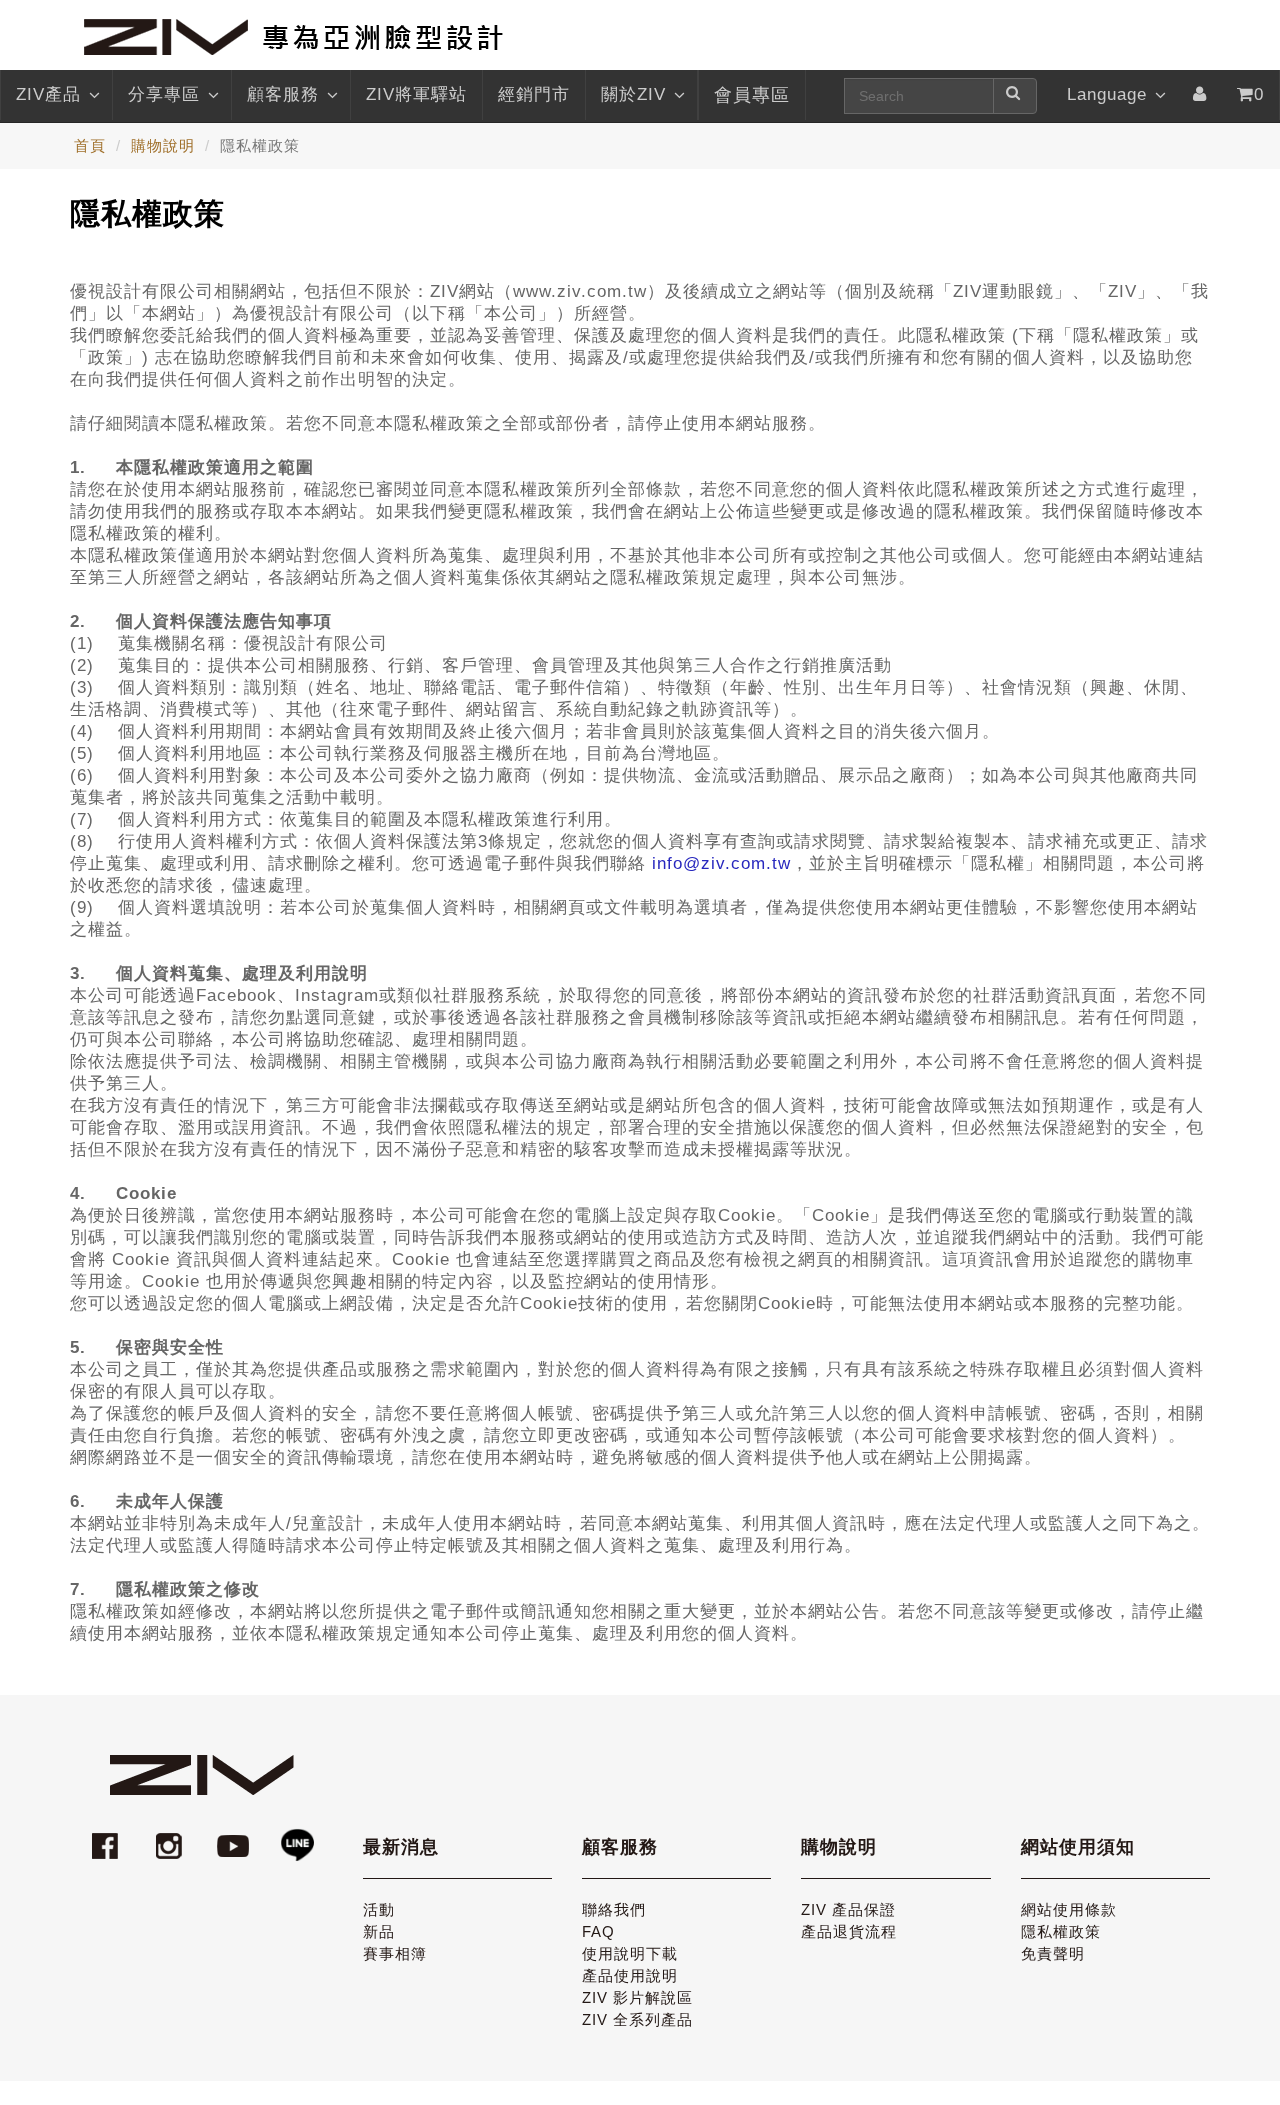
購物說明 (163, 145)
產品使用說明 (630, 1975)
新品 (379, 1931)
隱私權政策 (1061, 1931)
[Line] (297, 1836)
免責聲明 (1053, 1953)
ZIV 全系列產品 (637, 2019)
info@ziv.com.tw (721, 863)
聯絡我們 (614, 1909)
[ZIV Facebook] (108, 1836)
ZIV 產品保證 (848, 1909)
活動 (379, 1909)
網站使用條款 (1069, 1909)
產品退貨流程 (849, 1931)
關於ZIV (633, 94)
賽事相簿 (395, 1953)
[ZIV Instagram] (169, 1836)
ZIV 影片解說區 (637, 1997)
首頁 (90, 145)
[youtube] (236, 1836)
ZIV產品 (48, 94)
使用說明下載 (630, 1953)
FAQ (598, 1931)
